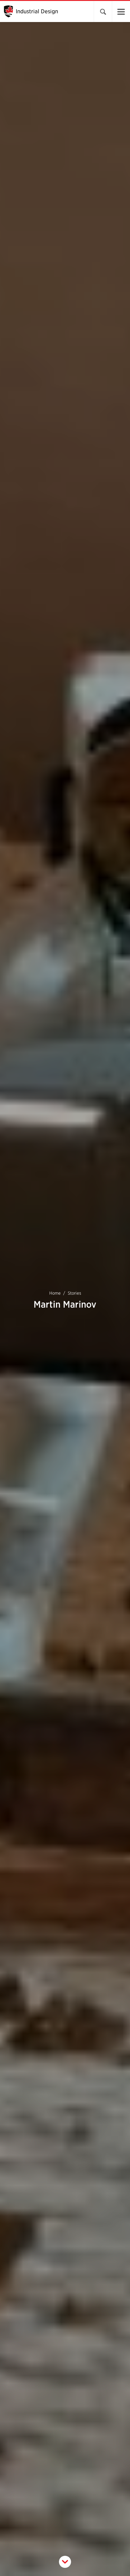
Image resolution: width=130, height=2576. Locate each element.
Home (55, 1293)
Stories (74, 1293)
